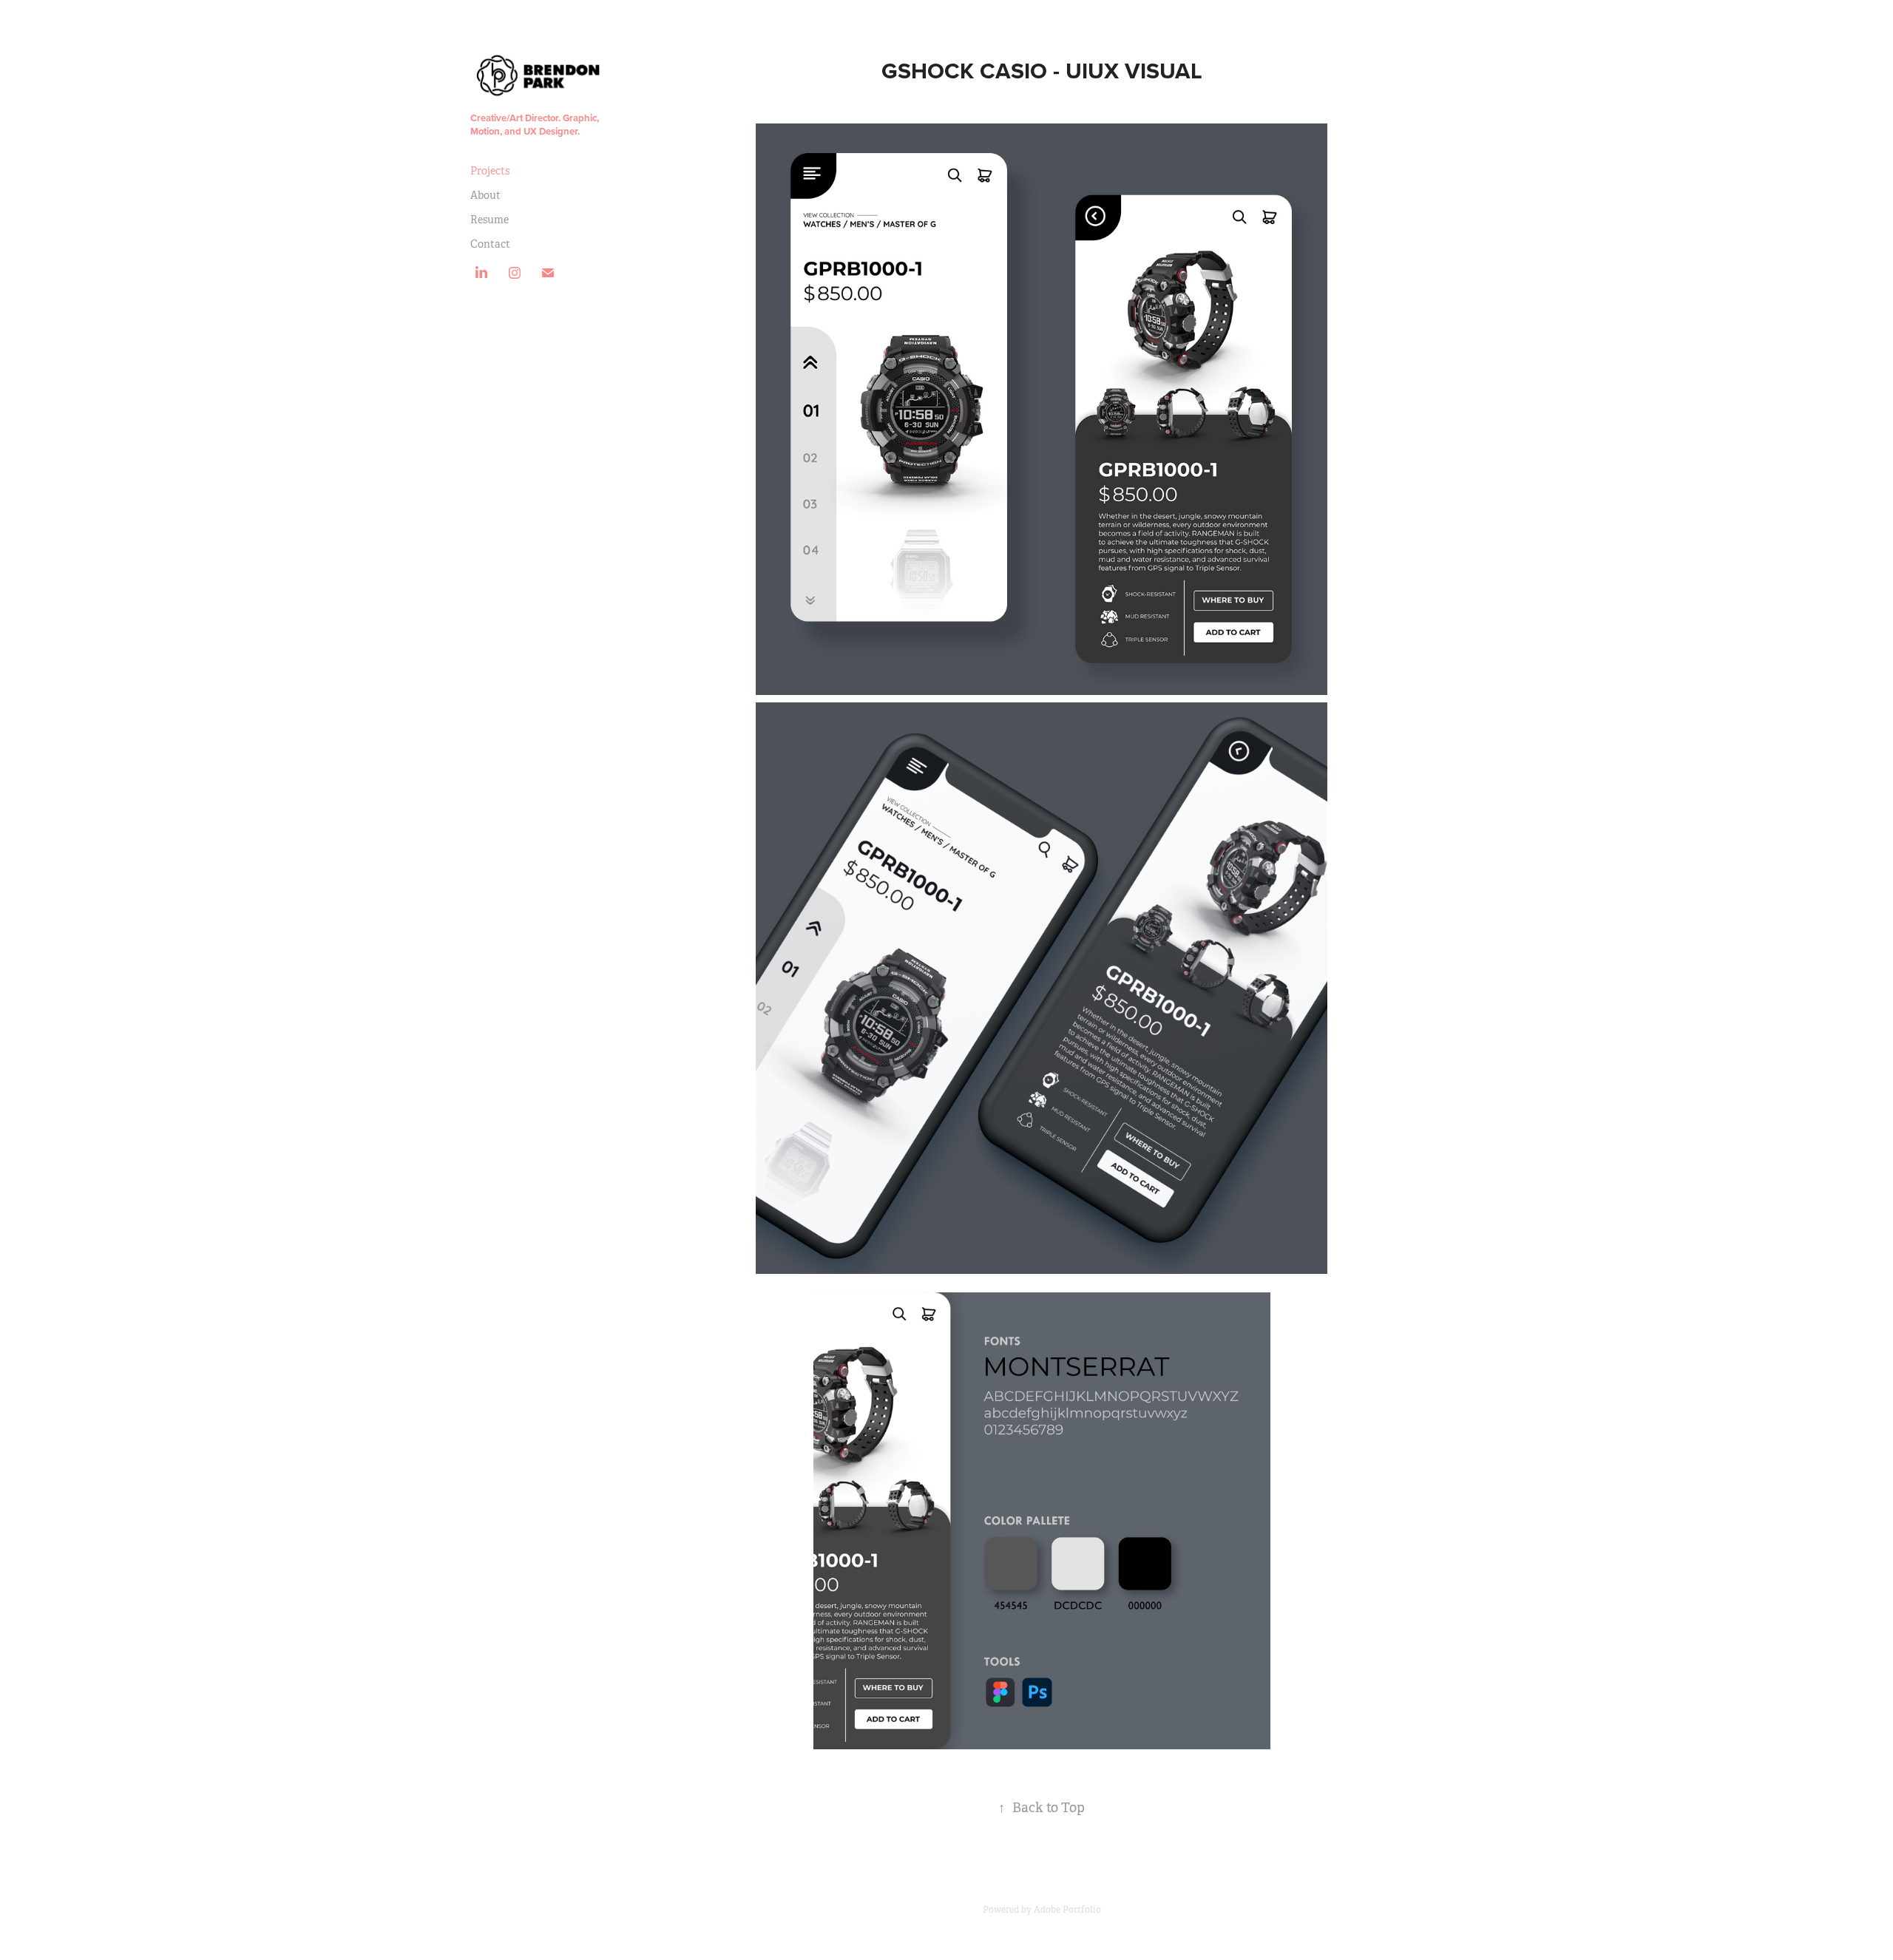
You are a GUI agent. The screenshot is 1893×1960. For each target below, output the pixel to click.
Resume (490, 220)
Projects (490, 171)
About (485, 195)
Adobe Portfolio (1067, 1910)
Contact (490, 244)
